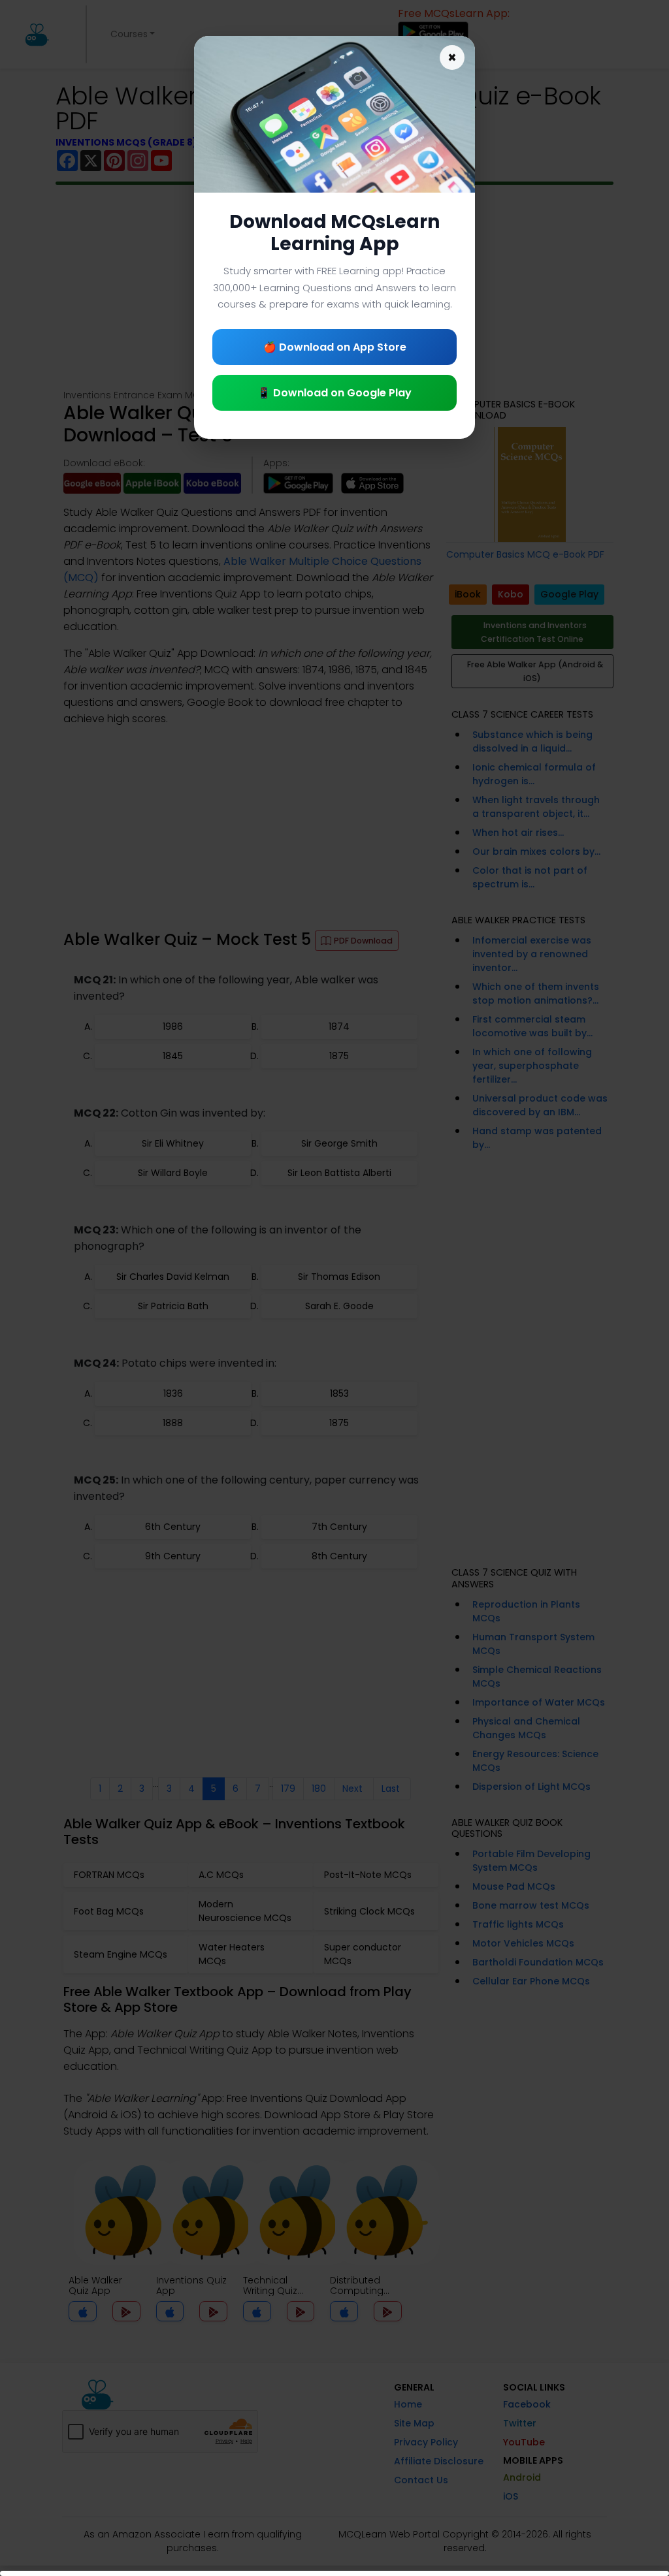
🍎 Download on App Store (335, 347)
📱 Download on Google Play (334, 393)
